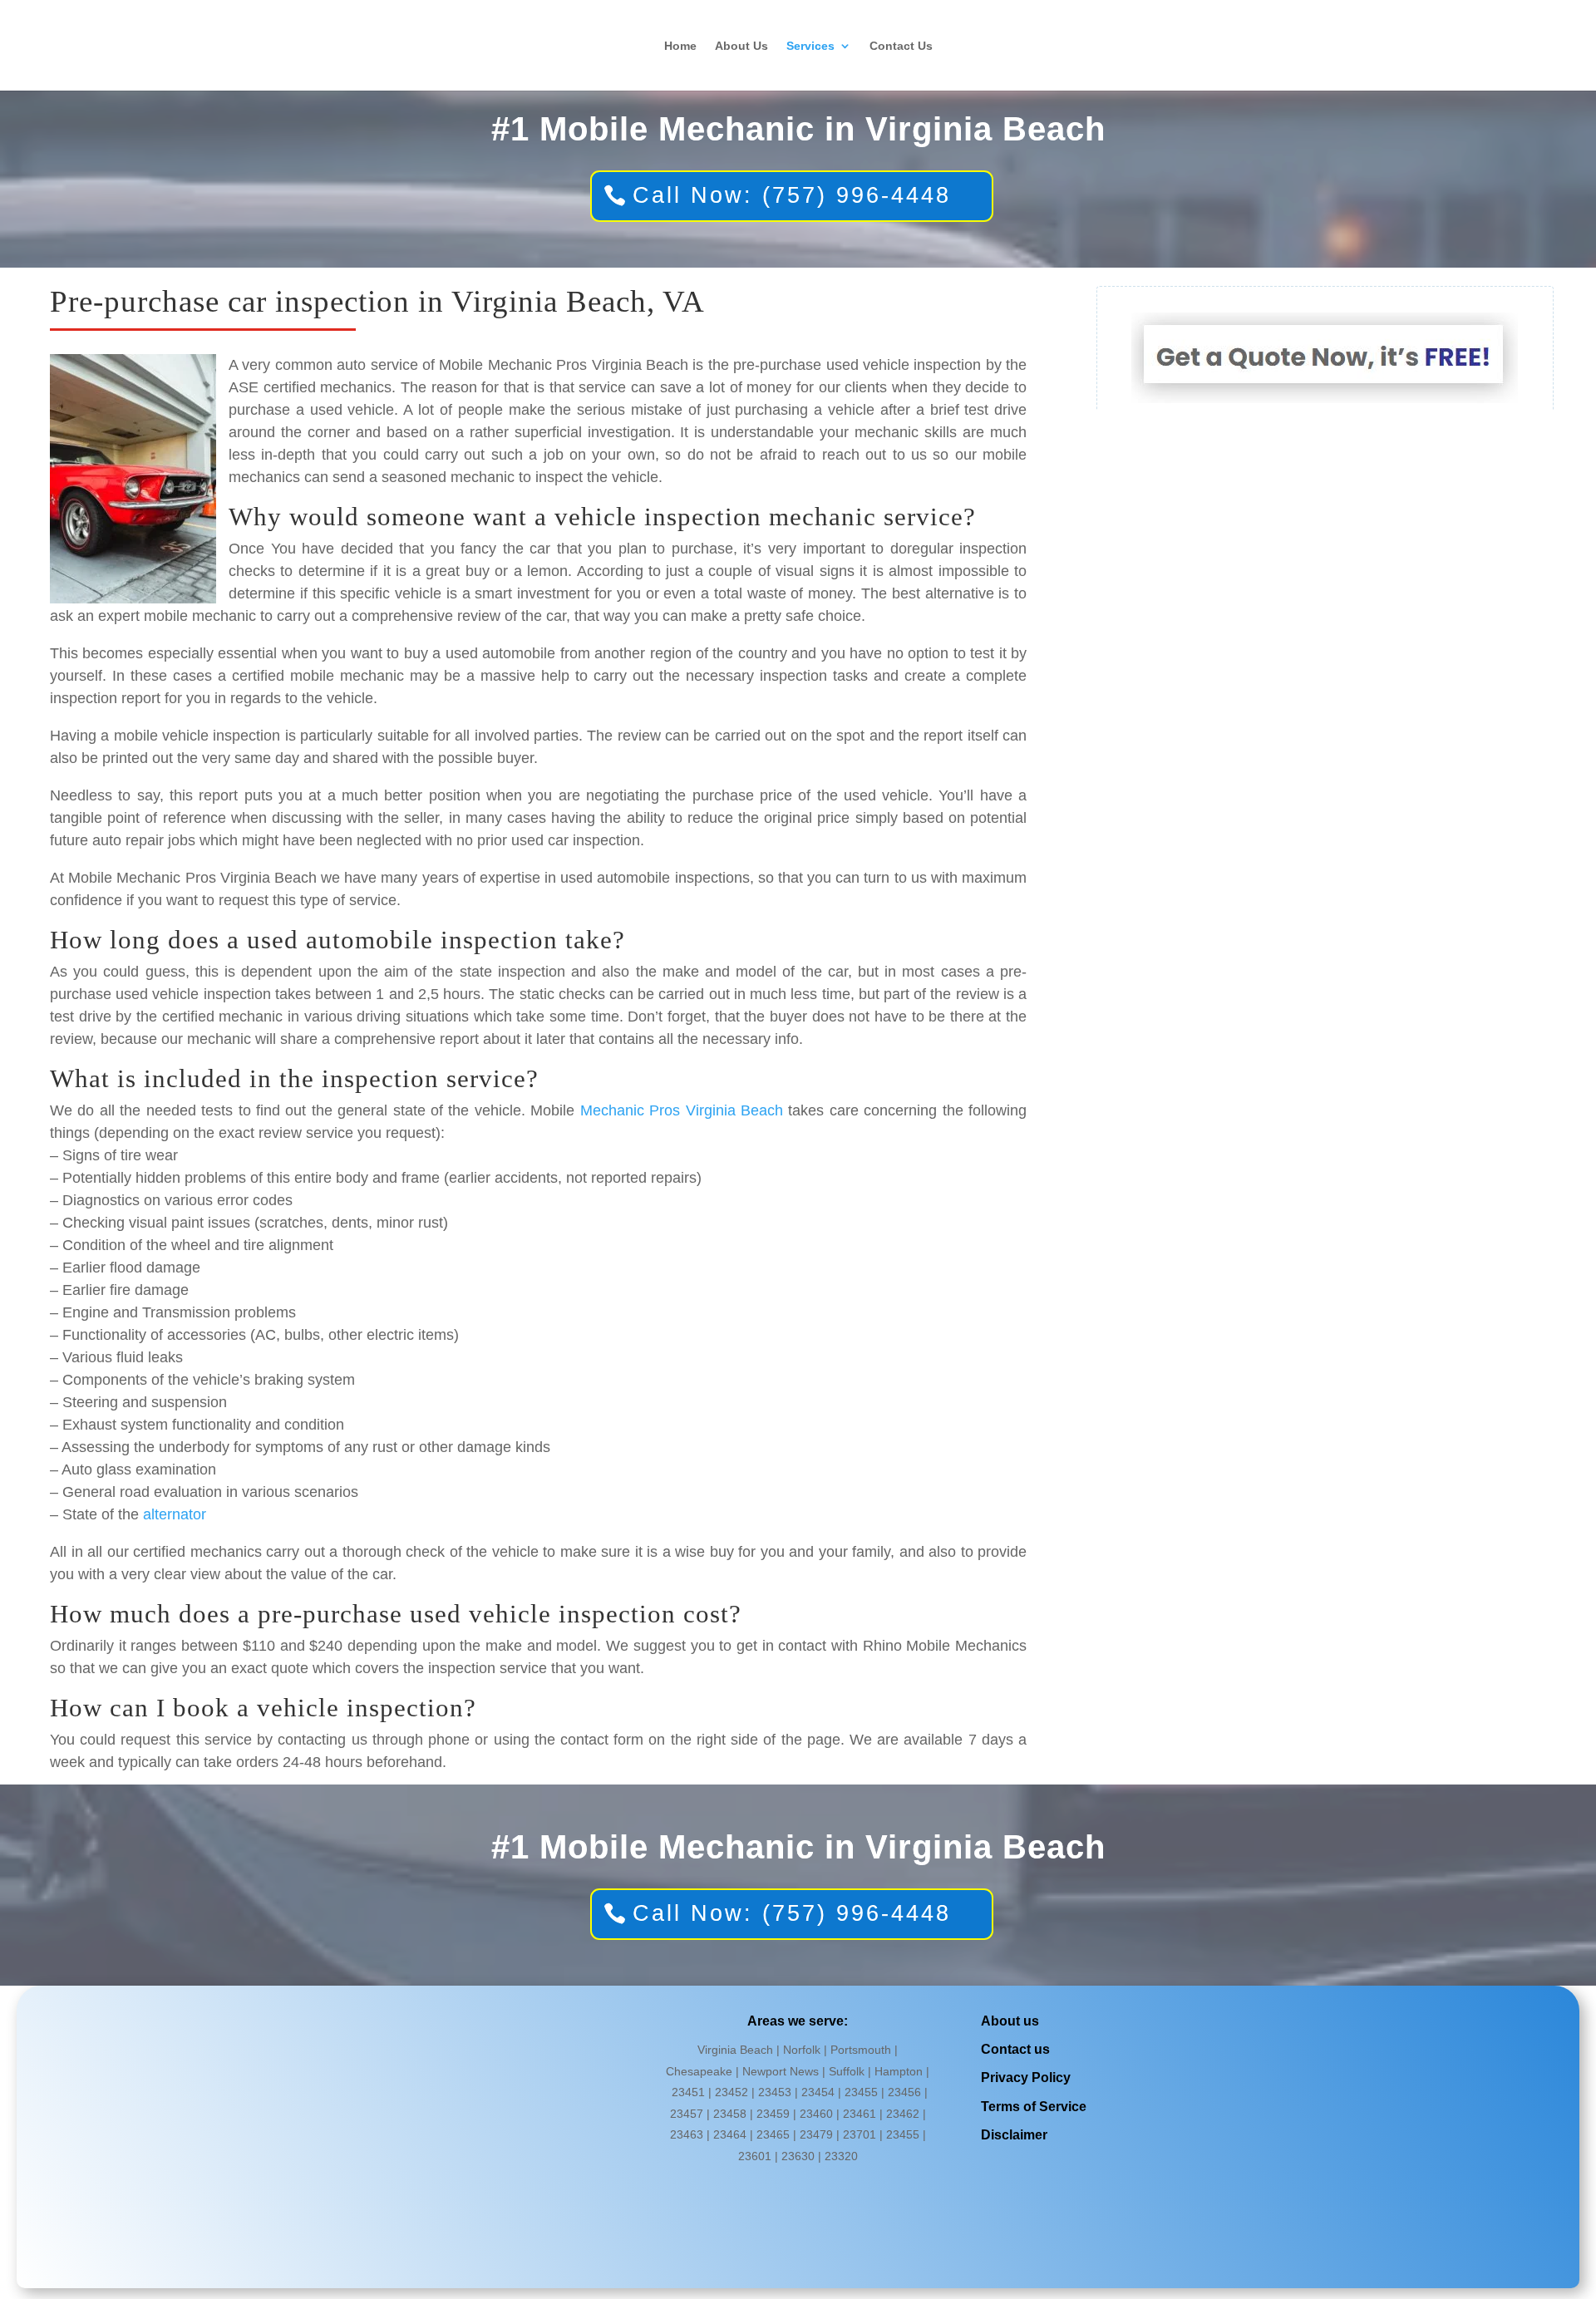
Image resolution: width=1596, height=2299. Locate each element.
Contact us (1015, 2049)
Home (680, 46)
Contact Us (901, 46)
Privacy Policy (1026, 2077)
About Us (741, 46)
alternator (175, 1514)
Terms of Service (1034, 2107)
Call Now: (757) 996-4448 (792, 195)
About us (1010, 2021)
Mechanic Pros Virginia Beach (682, 1110)
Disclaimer (1014, 2135)
